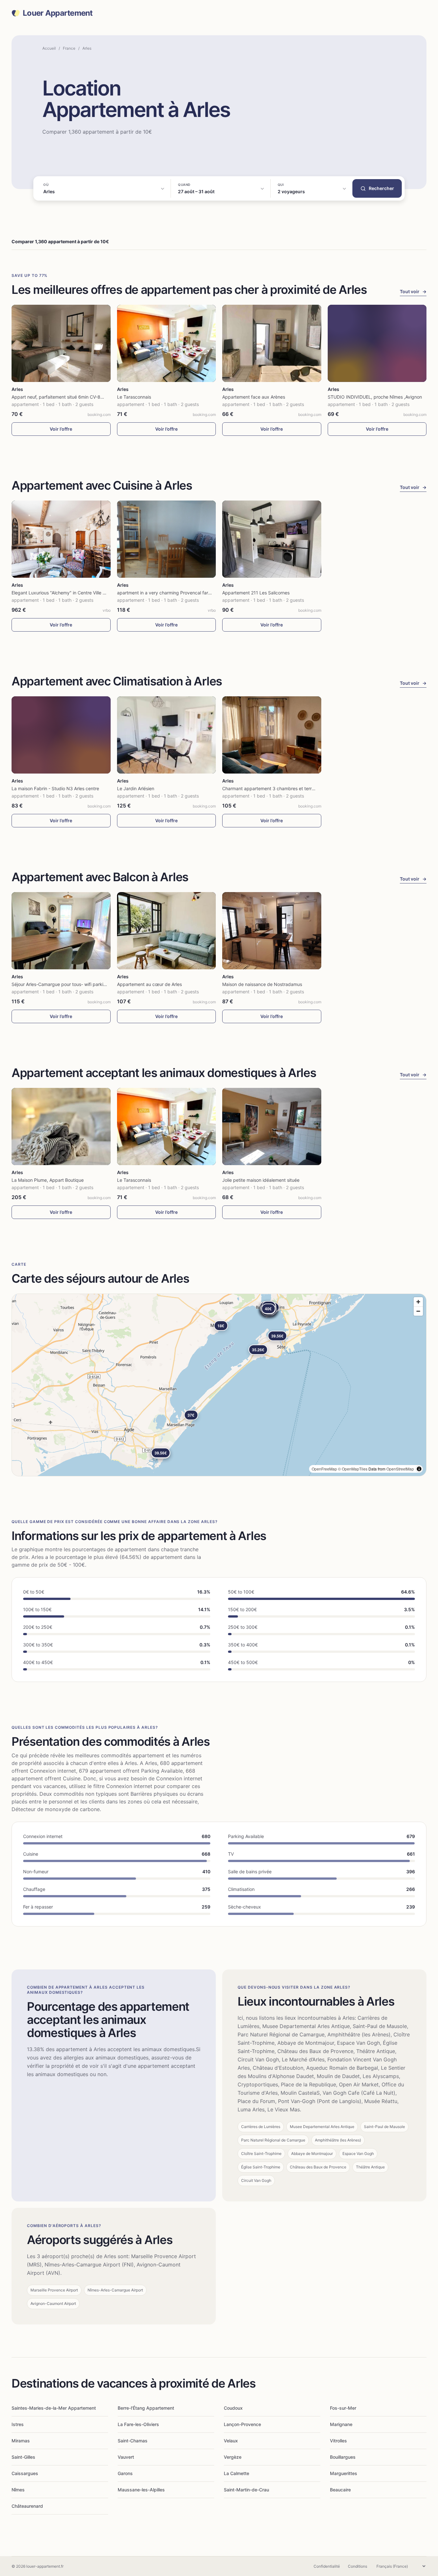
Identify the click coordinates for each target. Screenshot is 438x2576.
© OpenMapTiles (353, 1469)
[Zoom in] (418, 1302)
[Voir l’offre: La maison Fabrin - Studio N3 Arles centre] (61, 735)
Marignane (341, 2424)
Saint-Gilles (23, 2457)
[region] (219, 1385)
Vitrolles (338, 2441)
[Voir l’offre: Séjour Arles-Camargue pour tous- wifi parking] (61, 931)
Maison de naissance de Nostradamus (262, 984)
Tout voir (413, 291)
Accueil (49, 48)
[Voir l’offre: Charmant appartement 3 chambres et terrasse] (272, 735)
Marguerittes (344, 2473)
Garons (125, 2473)
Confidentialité (327, 2566)
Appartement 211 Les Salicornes (256, 593)
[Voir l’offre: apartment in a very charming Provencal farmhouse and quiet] (167, 539)
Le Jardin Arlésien (136, 788)
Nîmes (18, 2490)
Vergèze (233, 2457)
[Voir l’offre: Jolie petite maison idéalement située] (272, 1126)
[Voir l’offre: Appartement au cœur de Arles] (167, 931)
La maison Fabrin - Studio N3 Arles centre (55, 788)
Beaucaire (340, 2490)
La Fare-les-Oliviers (138, 2424)
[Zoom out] (418, 1311)
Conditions (358, 2566)
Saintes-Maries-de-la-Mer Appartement (54, 2408)
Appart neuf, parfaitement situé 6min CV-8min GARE (66, 397)
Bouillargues (343, 2457)
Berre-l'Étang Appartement (146, 2408)
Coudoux (233, 2408)
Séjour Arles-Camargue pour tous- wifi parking (60, 984)
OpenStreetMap (400, 1469)
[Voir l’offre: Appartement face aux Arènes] (272, 343)
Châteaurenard (27, 2506)
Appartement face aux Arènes (254, 397)
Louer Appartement (58, 13)
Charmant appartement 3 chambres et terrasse (272, 788)
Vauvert (126, 2457)
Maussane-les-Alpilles (141, 2490)
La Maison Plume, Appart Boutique (48, 1180)
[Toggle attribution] (419, 1469)
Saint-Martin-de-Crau (246, 2490)
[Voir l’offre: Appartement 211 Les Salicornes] (272, 539)
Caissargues (25, 2473)
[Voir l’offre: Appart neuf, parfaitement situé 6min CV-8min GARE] (61, 343)
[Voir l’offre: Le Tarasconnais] (167, 343)
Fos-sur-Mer (343, 2408)
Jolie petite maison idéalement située (261, 1180)
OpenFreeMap (324, 1469)
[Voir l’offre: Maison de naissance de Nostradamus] (272, 931)
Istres (18, 2424)
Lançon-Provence (242, 2424)
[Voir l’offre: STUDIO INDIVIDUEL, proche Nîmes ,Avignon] (377, 343)
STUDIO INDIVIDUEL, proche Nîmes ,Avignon (375, 397)
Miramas (21, 2441)
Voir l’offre (61, 429)
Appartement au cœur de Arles (149, 984)
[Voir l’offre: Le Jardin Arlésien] (167, 735)
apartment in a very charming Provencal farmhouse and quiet (181, 593)
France (69, 48)
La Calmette (236, 2473)
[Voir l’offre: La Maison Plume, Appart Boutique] (61, 1126)
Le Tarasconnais (134, 397)
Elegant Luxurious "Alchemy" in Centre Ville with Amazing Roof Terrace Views (92, 593)
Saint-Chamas (133, 2441)
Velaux (231, 2441)
